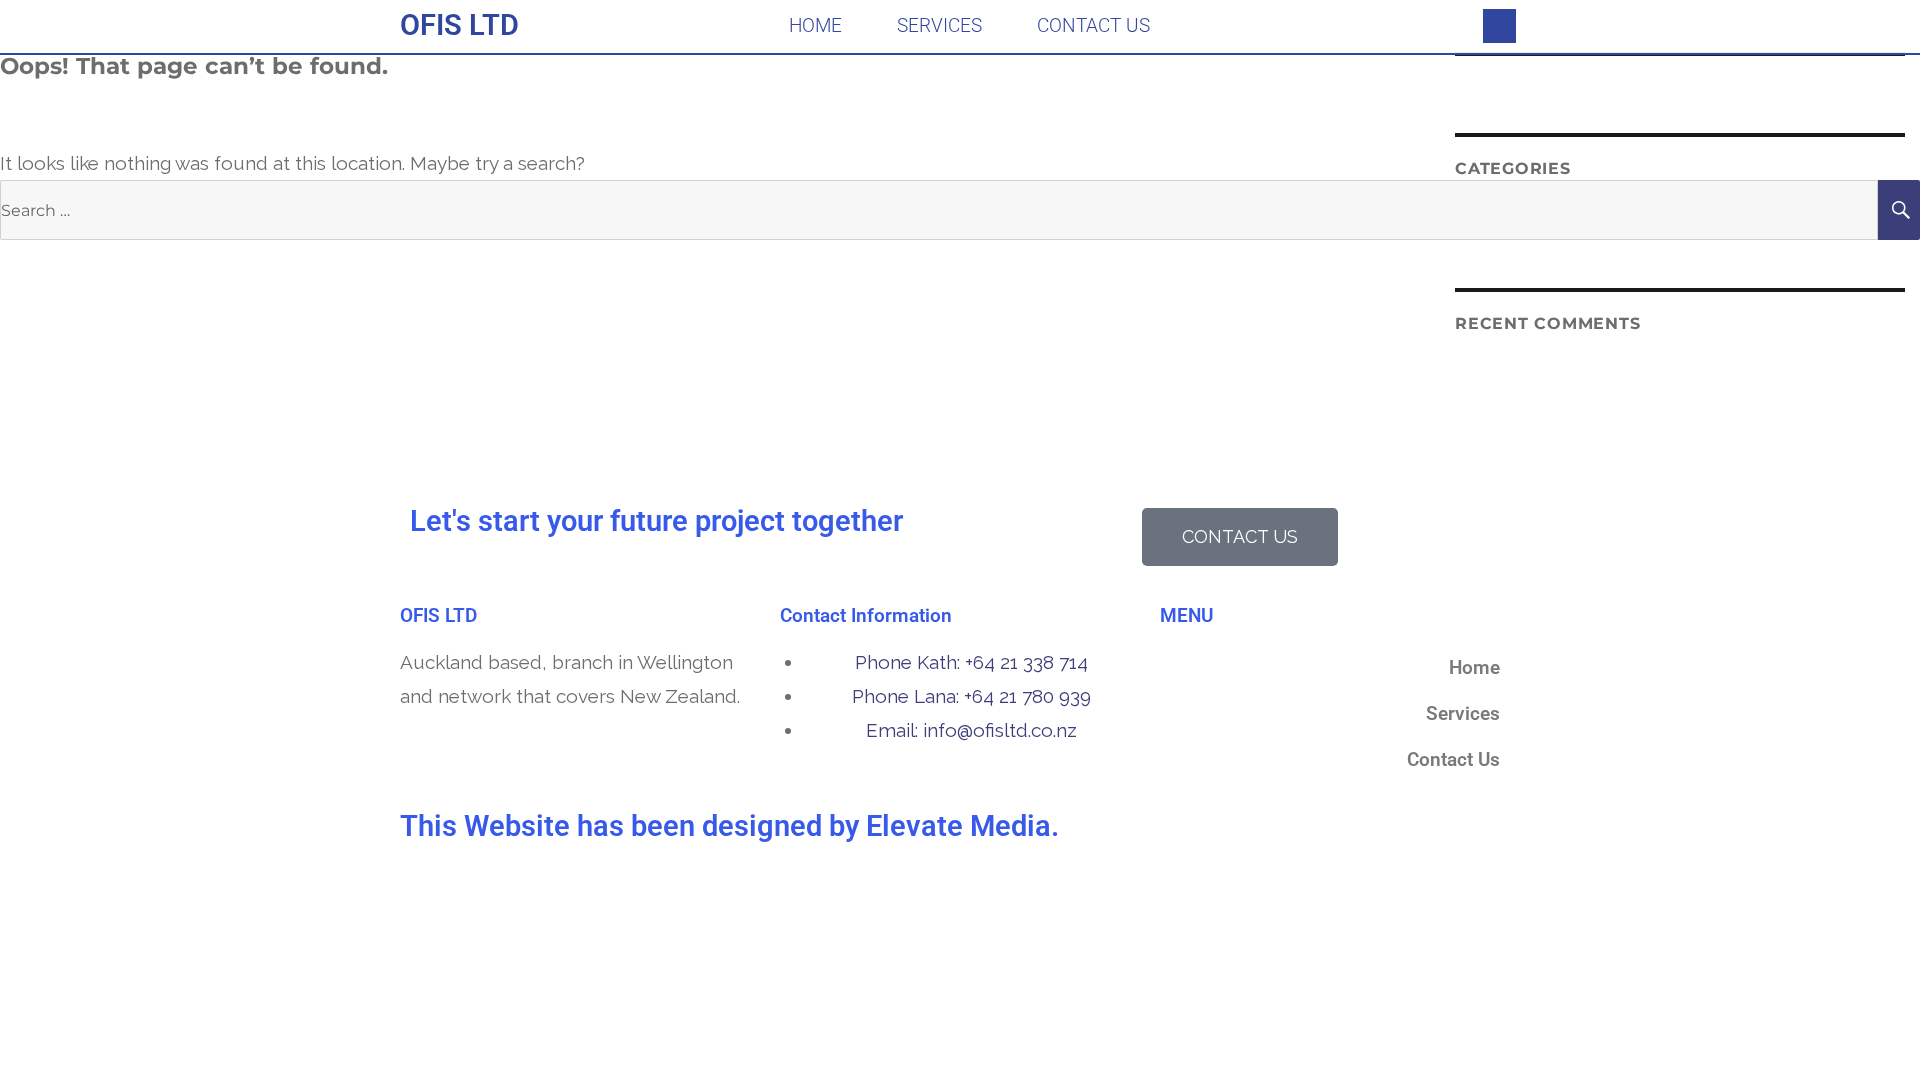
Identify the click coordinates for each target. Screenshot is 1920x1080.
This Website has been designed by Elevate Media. (729, 826)
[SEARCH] (1899, 210)
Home (815, 25)
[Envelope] (1500, 26)
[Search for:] (939, 209)
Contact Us (1093, 25)
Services (939, 25)
